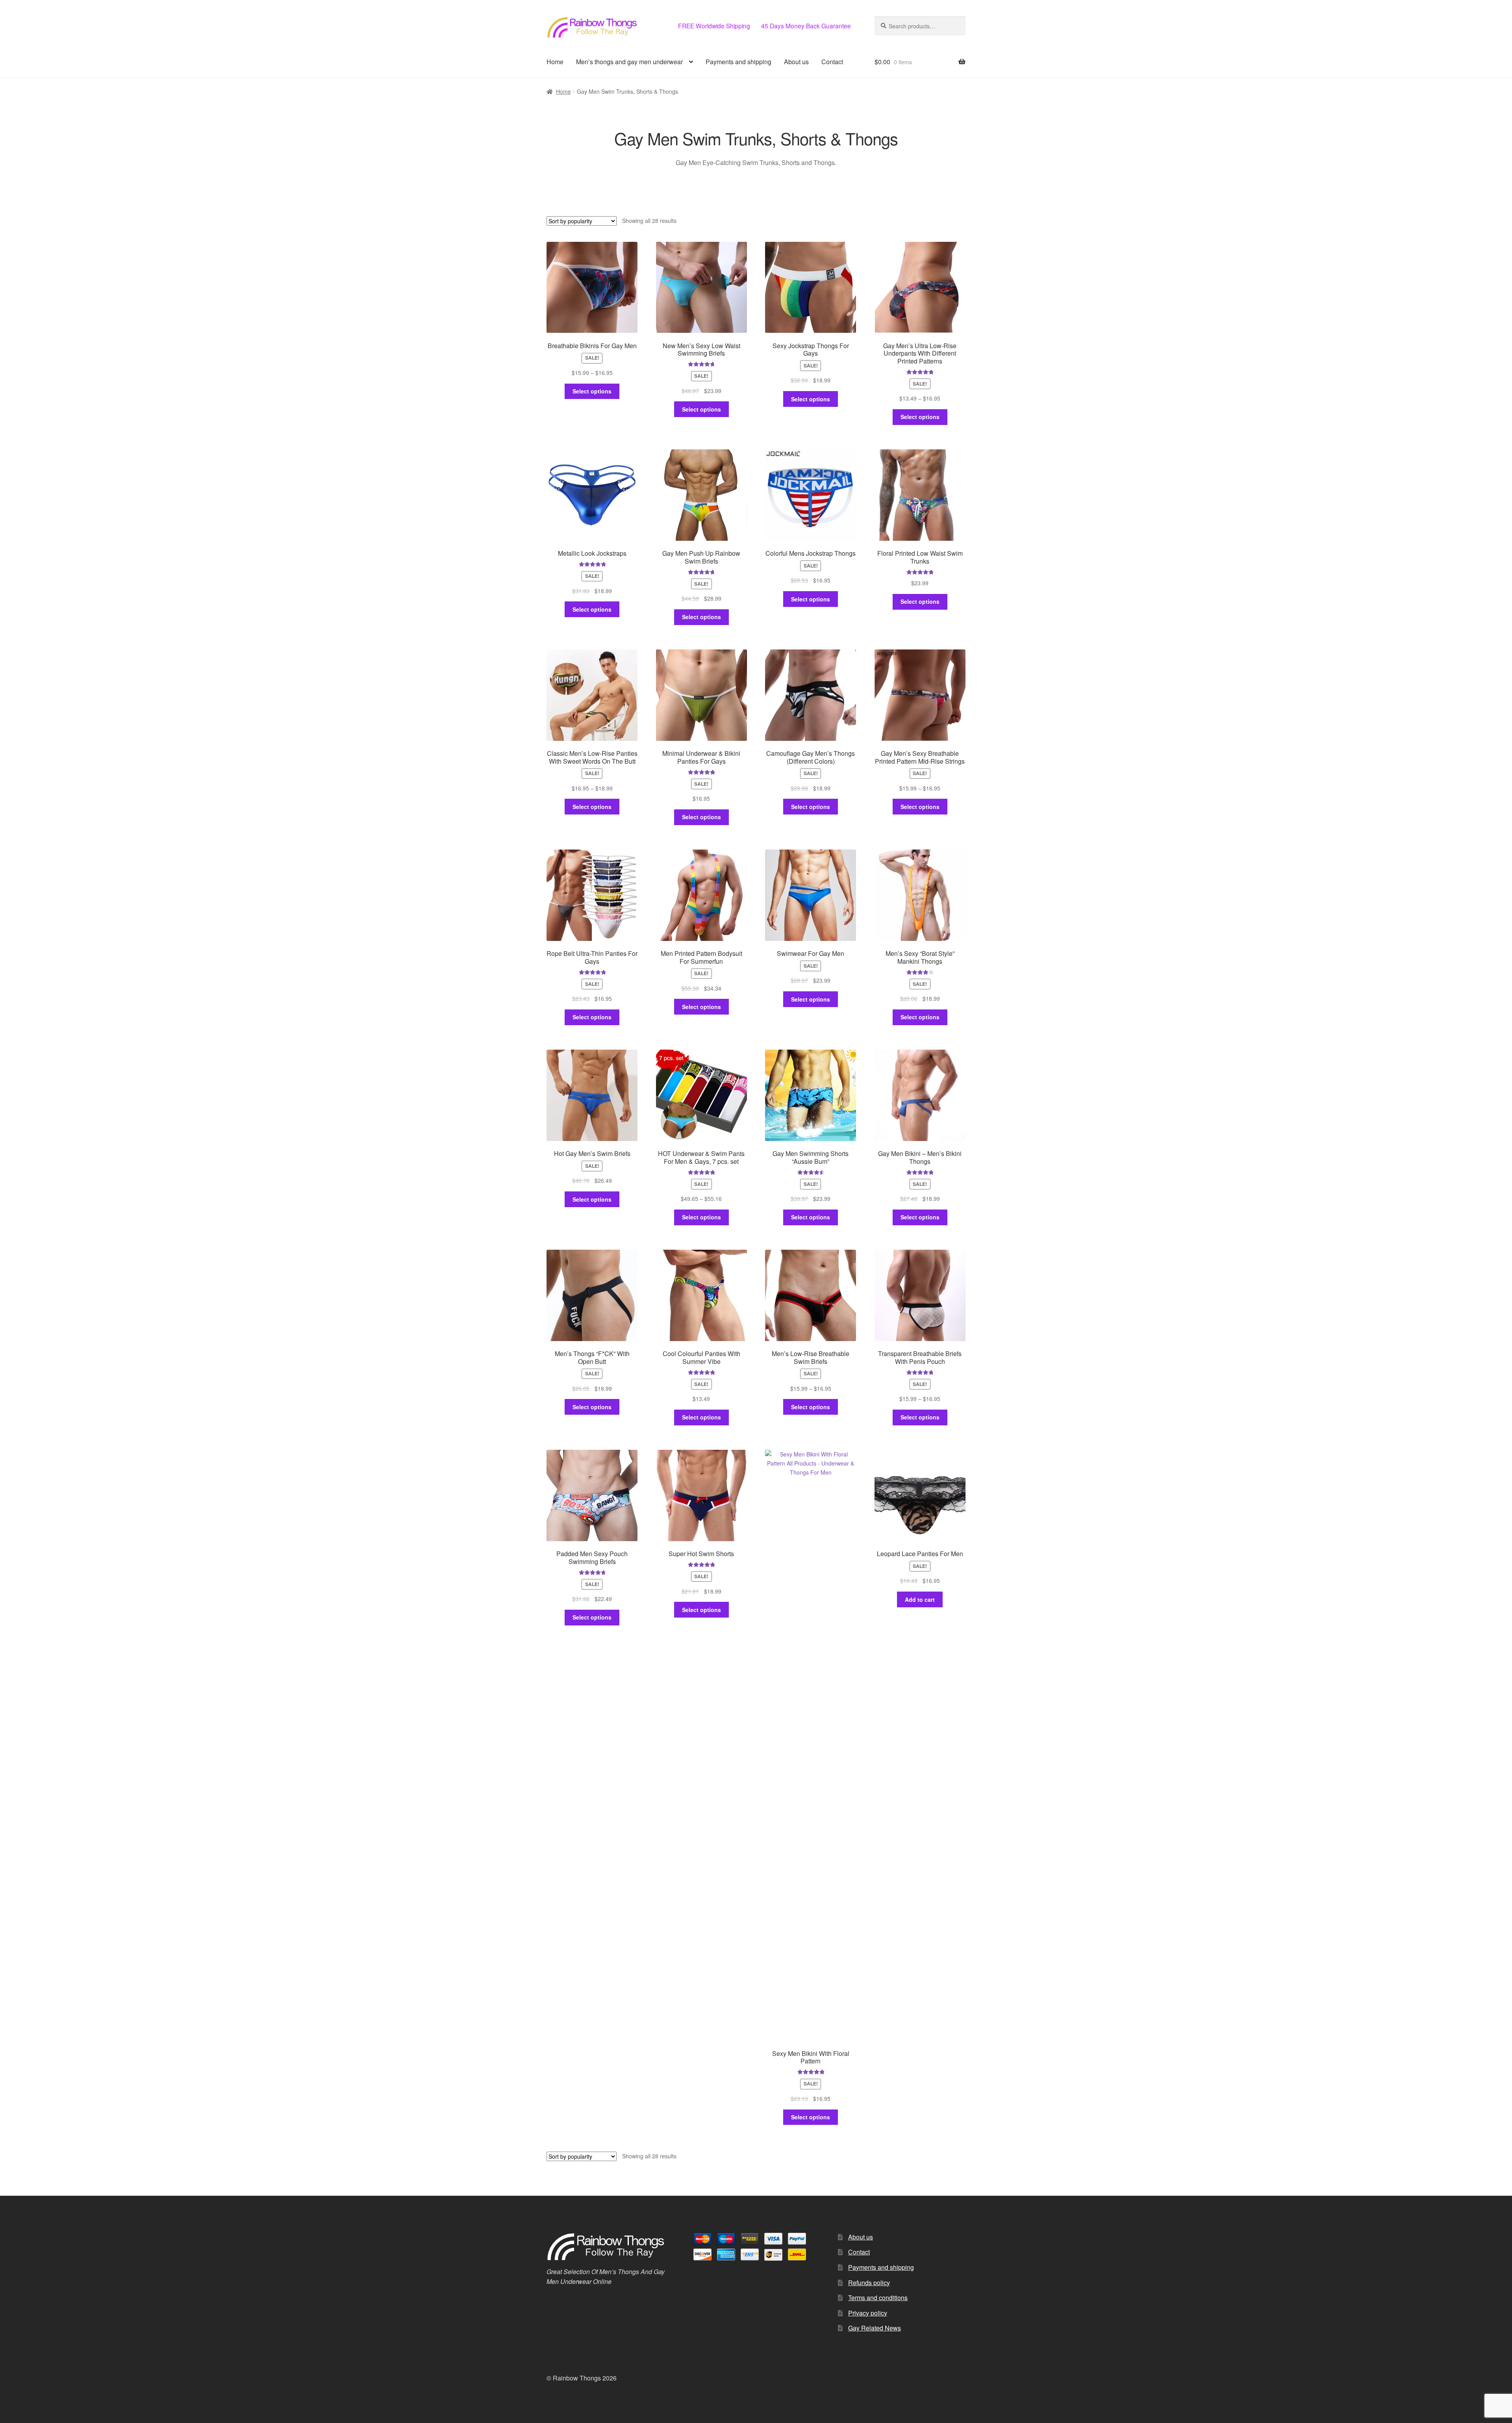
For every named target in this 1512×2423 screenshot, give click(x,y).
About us (796, 62)
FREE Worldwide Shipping (714, 26)
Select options (592, 391)
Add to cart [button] (920, 1599)
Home (555, 62)
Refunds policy (869, 2283)
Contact (832, 62)
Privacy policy (868, 2313)
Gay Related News (875, 2328)
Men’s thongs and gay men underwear (629, 62)
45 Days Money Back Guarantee (806, 26)
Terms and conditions (878, 2298)
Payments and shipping (738, 62)
